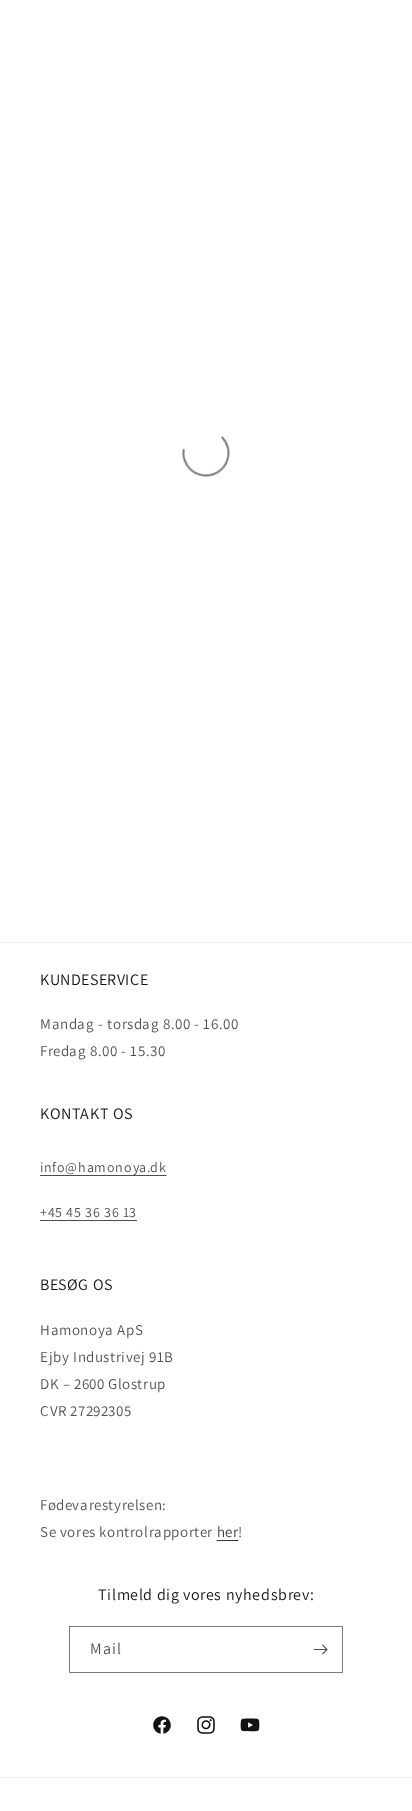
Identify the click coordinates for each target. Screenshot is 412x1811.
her (228, 1531)
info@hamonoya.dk (103, 1167)
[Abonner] (320, 1649)
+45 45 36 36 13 (88, 1212)
